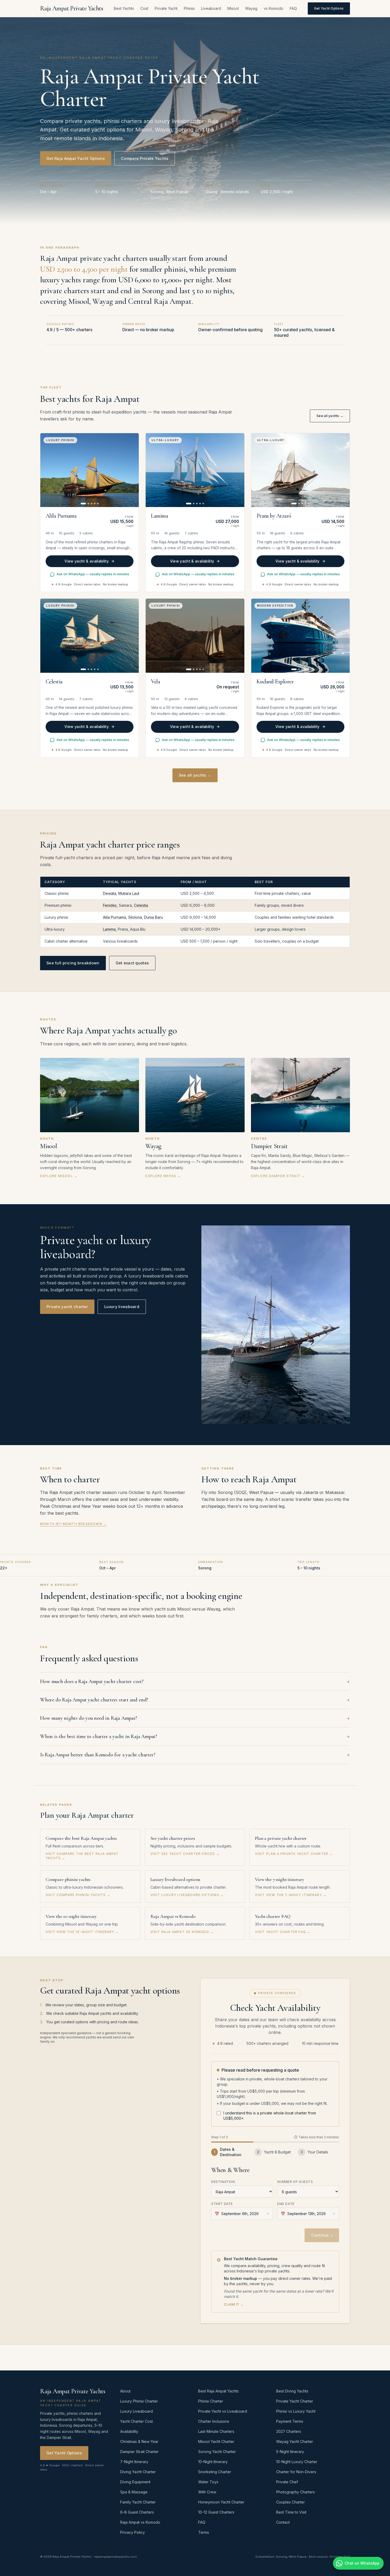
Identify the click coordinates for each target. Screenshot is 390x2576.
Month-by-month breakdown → (73, 1524)
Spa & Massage (134, 2492)
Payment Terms (290, 2421)
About (125, 2391)
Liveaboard (211, 8)
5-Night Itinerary (290, 2452)
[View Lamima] (195, 470)
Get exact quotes (132, 963)
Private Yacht (166, 8)
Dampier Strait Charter (139, 2452)
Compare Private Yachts (145, 158)
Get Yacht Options (329, 8)
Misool (233, 8)
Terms (204, 2532)
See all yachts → (330, 416)
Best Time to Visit (291, 2512)
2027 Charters (289, 2431)
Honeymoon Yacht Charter (221, 2502)
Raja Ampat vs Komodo (140, 2522)
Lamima (109, 929)
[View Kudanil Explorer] (300, 636)
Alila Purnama (114, 917)
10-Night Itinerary (213, 2462)
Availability (129, 2431)
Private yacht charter (67, 1307)
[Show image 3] (92, 504)
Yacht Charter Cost (136, 2421)
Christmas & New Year (139, 2441)
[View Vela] (195, 636)
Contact (283, 2522)
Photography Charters (296, 2492)
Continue (322, 2235)
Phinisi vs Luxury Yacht (296, 2411)
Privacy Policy (133, 2532)
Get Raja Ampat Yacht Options (76, 158)
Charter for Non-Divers (296, 2472)
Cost (144, 8)
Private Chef (287, 2482)
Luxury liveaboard (122, 1307)
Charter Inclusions (214, 2421)
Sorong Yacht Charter (217, 2452)
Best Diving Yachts (292, 2391)
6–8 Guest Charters (137, 2512)
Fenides (110, 905)
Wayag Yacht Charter (295, 2441)
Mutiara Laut (129, 893)
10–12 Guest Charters (216, 2512)
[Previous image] (47, 470)
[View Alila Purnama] (90, 470)
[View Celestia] (90, 636)
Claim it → (234, 2304)
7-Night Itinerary (134, 2462)
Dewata (110, 893)
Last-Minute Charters (216, 2431)
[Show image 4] (95, 504)
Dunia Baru (153, 917)
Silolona (135, 917)
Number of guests (295, 2182)
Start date (222, 2204)
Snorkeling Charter (215, 2472)
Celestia (141, 905)
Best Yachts (124, 8)
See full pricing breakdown (73, 963)
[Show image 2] (88, 504)
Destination (223, 2182)
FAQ (293, 8)
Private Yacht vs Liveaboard (223, 2411)
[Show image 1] (83, 504)
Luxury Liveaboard (136, 2411)
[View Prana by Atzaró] (300, 470)
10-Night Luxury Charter (297, 2462)
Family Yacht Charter (138, 2502)
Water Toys (208, 2482)
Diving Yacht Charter (138, 2472)
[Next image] (132, 470)
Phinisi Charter (211, 2401)
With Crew (207, 2492)
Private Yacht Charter (295, 2401)
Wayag (251, 8)
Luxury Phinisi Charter (139, 2401)
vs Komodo (274, 8)
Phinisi (189, 8)
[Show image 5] (98, 504)
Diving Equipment (135, 2482)
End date (286, 2204)
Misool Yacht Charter (216, 2441)
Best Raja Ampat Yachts (218, 2391)
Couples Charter (291, 2502)
